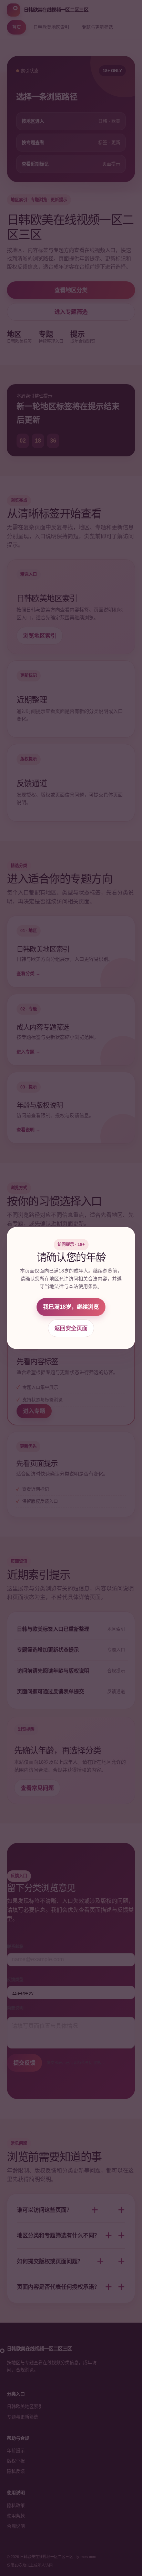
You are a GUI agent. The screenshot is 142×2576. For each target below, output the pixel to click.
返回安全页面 (71, 1328)
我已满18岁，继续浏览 (71, 1307)
